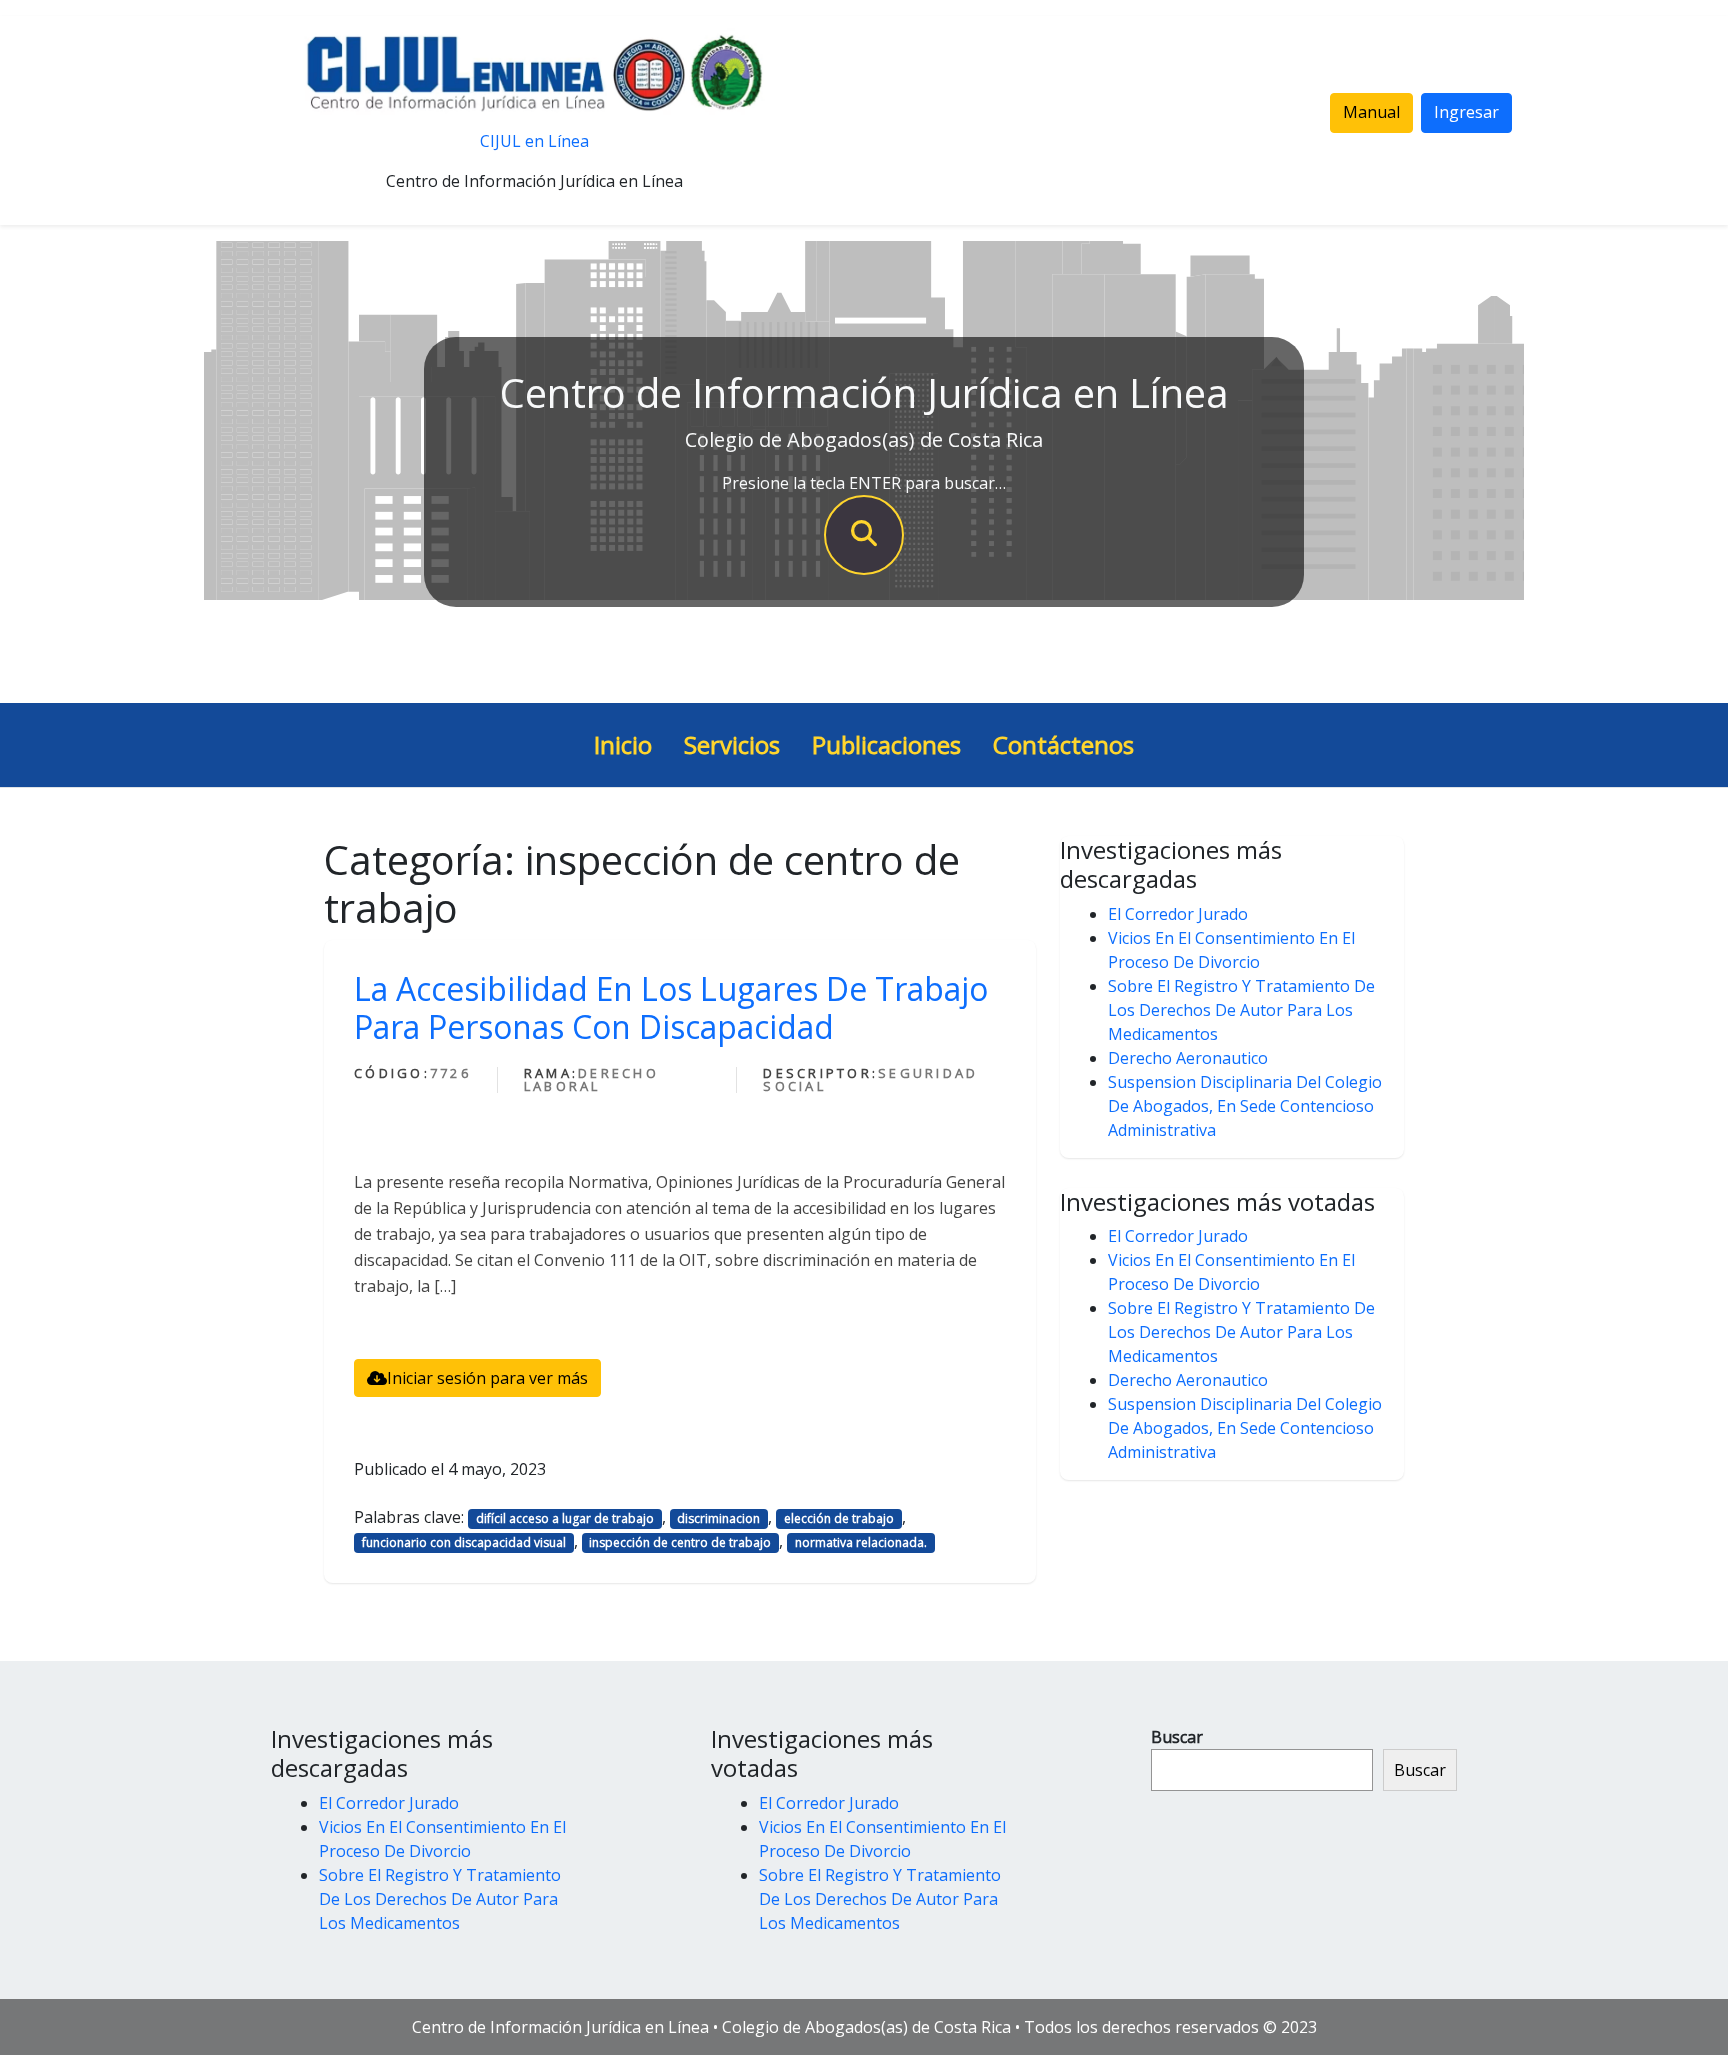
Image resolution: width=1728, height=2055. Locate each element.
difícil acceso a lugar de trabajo (565, 1518)
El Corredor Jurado (1178, 914)
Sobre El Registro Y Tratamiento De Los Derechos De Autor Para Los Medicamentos (1241, 1010)
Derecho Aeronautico (1188, 1058)
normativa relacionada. (861, 1542)
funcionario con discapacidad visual (464, 1542)
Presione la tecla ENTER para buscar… (864, 483)
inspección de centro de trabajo (680, 1542)
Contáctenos (1063, 744)
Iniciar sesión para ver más (487, 1378)
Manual (1371, 112)
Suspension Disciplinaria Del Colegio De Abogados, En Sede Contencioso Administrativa (1245, 1106)
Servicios (732, 744)
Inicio (623, 744)
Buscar (1177, 1737)
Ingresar (1466, 112)
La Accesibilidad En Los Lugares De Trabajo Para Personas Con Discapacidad (671, 1007)
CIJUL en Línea (534, 141)
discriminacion (718, 1518)
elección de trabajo (839, 1518)
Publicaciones (886, 744)
